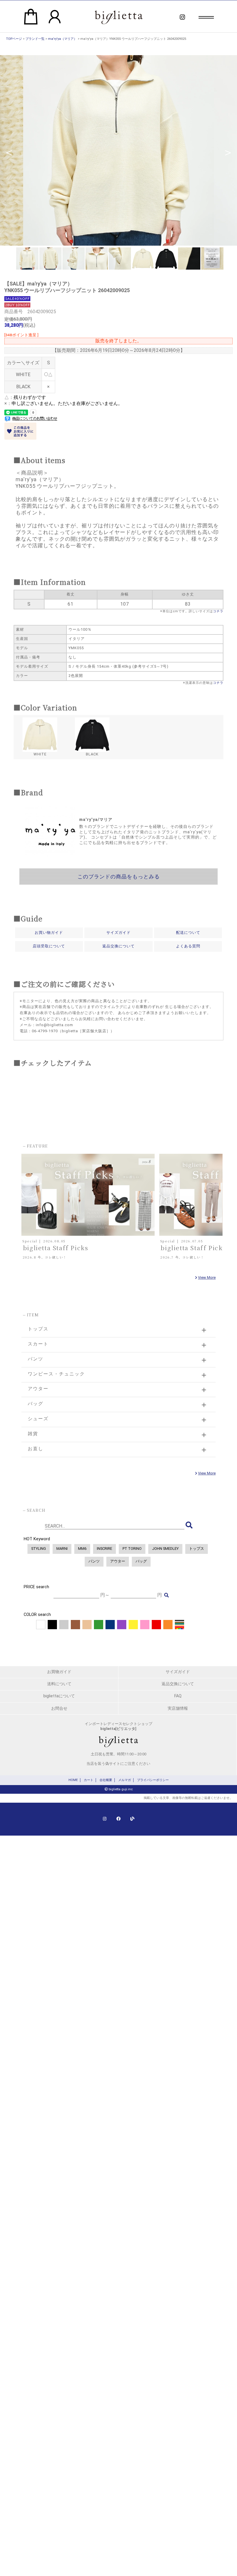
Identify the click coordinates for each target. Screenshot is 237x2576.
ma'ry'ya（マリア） (62, 39)
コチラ (218, 611)
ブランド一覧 (35, 39)
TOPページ (14, 39)
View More (207, 1277)
